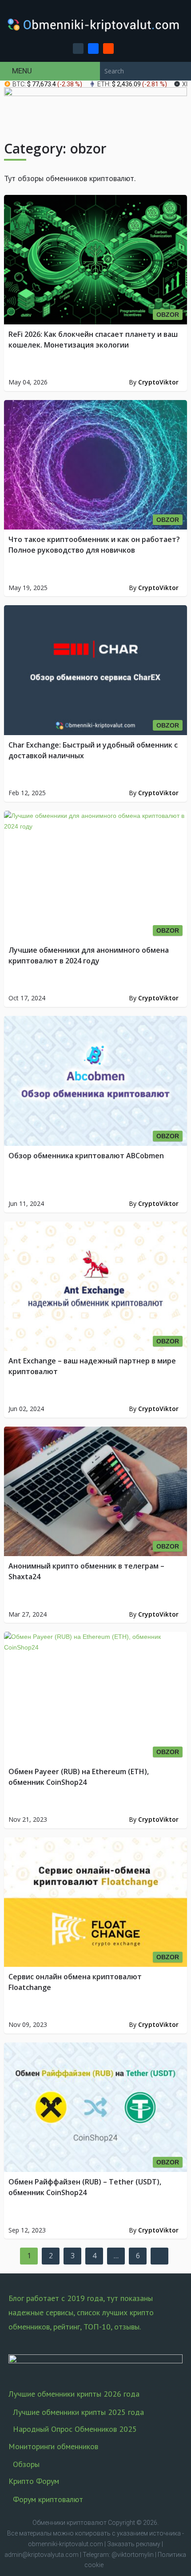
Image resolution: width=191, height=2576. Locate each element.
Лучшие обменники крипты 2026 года (74, 2394)
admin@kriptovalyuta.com (42, 2555)
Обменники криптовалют (70, 2523)
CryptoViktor (158, 382)
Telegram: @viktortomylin (118, 2555)
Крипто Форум (34, 2481)
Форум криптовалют (48, 2499)
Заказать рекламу (134, 2544)
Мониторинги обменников (53, 2446)
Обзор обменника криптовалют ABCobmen (86, 1156)
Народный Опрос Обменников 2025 (75, 2429)
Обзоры (26, 2464)
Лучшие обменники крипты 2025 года (78, 2412)
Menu (22, 71)
